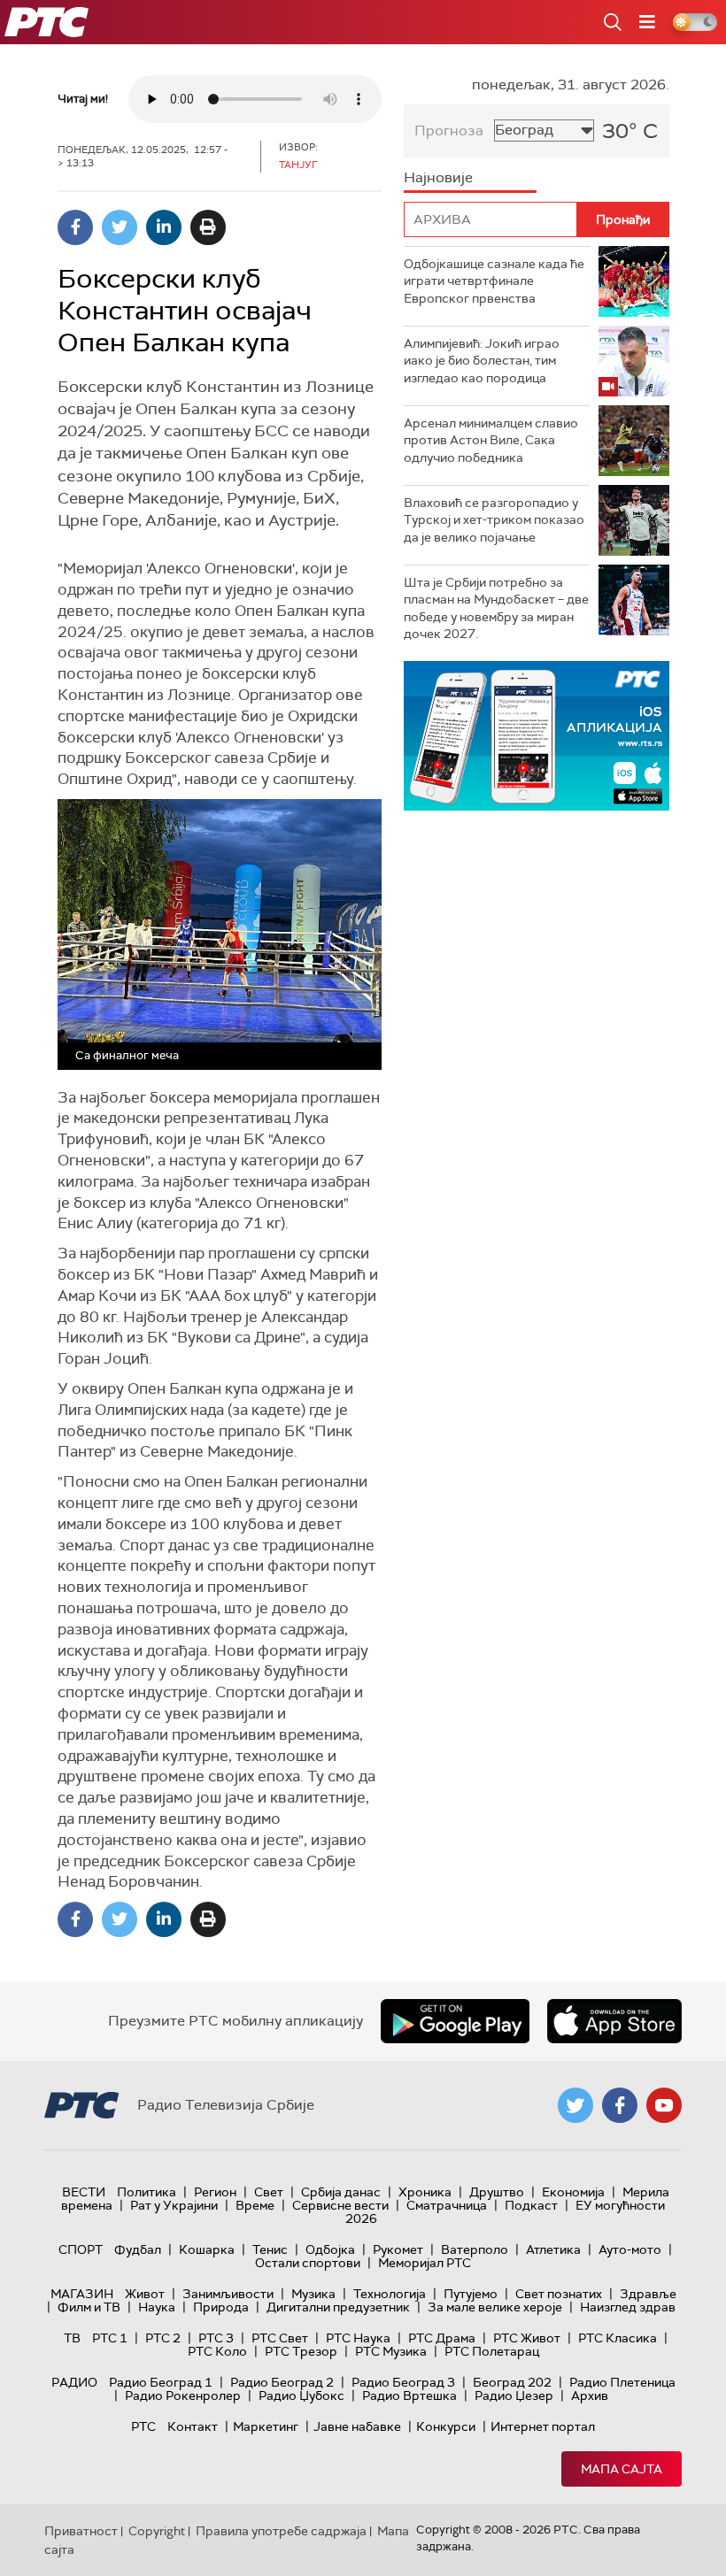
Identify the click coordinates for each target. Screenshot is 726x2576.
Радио (74, 2382)
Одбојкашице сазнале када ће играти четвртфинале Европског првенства (494, 281)
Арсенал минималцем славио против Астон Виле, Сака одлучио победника (491, 440)
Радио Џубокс (301, 2395)
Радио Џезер (514, 2395)
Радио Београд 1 (161, 2382)
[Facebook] (75, 227)
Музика (313, 2294)
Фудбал (138, 2249)
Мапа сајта (622, 2469)
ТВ (72, 2338)
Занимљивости (228, 2294)
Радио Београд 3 (403, 2382)
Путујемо (471, 2294)
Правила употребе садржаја (281, 2531)
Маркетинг (266, 2426)
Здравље (648, 2294)
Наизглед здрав (628, 2307)
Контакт (193, 2426)
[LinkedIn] (164, 227)
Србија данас (341, 2192)
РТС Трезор (301, 2351)
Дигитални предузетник (338, 2307)
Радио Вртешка (409, 2395)
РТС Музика (391, 2351)
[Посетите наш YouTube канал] (664, 2105)
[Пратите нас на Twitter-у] (575, 2105)
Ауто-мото (630, 2249)
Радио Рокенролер (183, 2395)
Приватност (81, 2531)
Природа (221, 2307)
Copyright (157, 2531)
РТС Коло (217, 2351)
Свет (269, 2192)
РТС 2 (163, 2338)
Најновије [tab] (438, 177)
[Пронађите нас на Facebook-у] (620, 2105)
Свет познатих (559, 2294)
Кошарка (207, 2249)
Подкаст (531, 2205)
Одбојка (330, 2249)
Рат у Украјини (174, 2205)
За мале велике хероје (495, 2307)
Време (255, 2205)
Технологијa (390, 2294)
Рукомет (398, 2249)
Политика (147, 2192)
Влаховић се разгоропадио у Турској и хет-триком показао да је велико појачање (494, 520)
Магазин (82, 2294)
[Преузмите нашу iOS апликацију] (614, 2021)
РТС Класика (618, 2338)
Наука (157, 2307)
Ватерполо (475, 2249)
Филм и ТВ (89, 2307)
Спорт (81, 2249)
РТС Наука (358, 2338)
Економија (573, 2192)
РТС (143, 2426)
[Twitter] (120, 227)
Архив (590, 2395)
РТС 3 (216, 2338)
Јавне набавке (357, 2426)
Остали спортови (308, 2263)
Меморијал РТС (425, 2263)
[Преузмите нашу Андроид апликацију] (455, 2021)
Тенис (270, 2249)
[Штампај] (208, 227)
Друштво (497, 2192)
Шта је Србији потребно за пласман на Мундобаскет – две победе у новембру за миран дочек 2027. (496, 608)
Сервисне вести (340, 2205)
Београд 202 (512, 2382)
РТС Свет (280, 2338)
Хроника (425, 2192)
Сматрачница (447, 2205)
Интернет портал (543, 2426)
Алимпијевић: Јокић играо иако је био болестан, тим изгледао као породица (482, 361)
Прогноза (449, 131)
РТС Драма (442, 2338)
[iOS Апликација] (537, 736)
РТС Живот (527, 2338)
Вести (84, 2192)
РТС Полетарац (492, 2351)
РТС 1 (110, 2338)
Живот (145, 2294)
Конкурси (446, 2426)
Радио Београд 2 (282, 2382)
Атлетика (553, 2249)
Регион (215, 2192)
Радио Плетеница (622, 2382)
